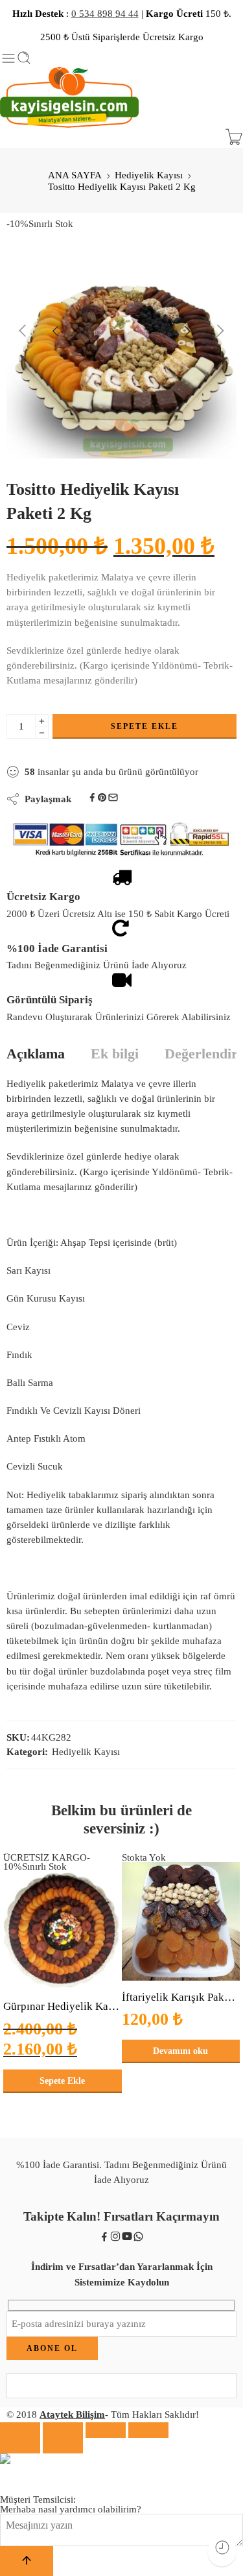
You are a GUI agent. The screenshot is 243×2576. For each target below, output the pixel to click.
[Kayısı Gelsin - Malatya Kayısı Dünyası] (69, 98)
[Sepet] (234, 138)
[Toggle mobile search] (24, 59)
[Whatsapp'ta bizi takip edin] (138, 2239)
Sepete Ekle (145, 726)
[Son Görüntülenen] (222, 2552)
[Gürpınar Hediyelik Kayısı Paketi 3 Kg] (63, 1931)
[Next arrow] (205, 331)
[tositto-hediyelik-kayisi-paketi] (121, 343)
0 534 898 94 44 (105, 14)
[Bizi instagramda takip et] (115, 2239)
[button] (63, 2081)
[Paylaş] (63, 2430)
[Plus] (42, 720)
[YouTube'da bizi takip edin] (127, 2239)
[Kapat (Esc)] (20, 2430)
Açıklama (36, 1055)
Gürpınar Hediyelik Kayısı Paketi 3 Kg (63, 2006)
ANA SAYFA (75, 175)
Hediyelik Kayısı (149, 175)
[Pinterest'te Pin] (102, 799)
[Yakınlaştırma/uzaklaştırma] (148, 2430)
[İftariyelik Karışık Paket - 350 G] (181, 1921)
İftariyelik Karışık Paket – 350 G (181, 1997)
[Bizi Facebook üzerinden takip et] (104, 2239)
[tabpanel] (121, 347)
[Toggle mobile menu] (8, 58)
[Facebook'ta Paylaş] (92, 799)
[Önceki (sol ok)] (20, 2446)
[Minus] (42, 733)
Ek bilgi (115, 1055)
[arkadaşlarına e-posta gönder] (113, 799)
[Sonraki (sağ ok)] (63, 2446)
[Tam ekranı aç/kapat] (106, 2430)
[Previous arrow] (38, 331)
